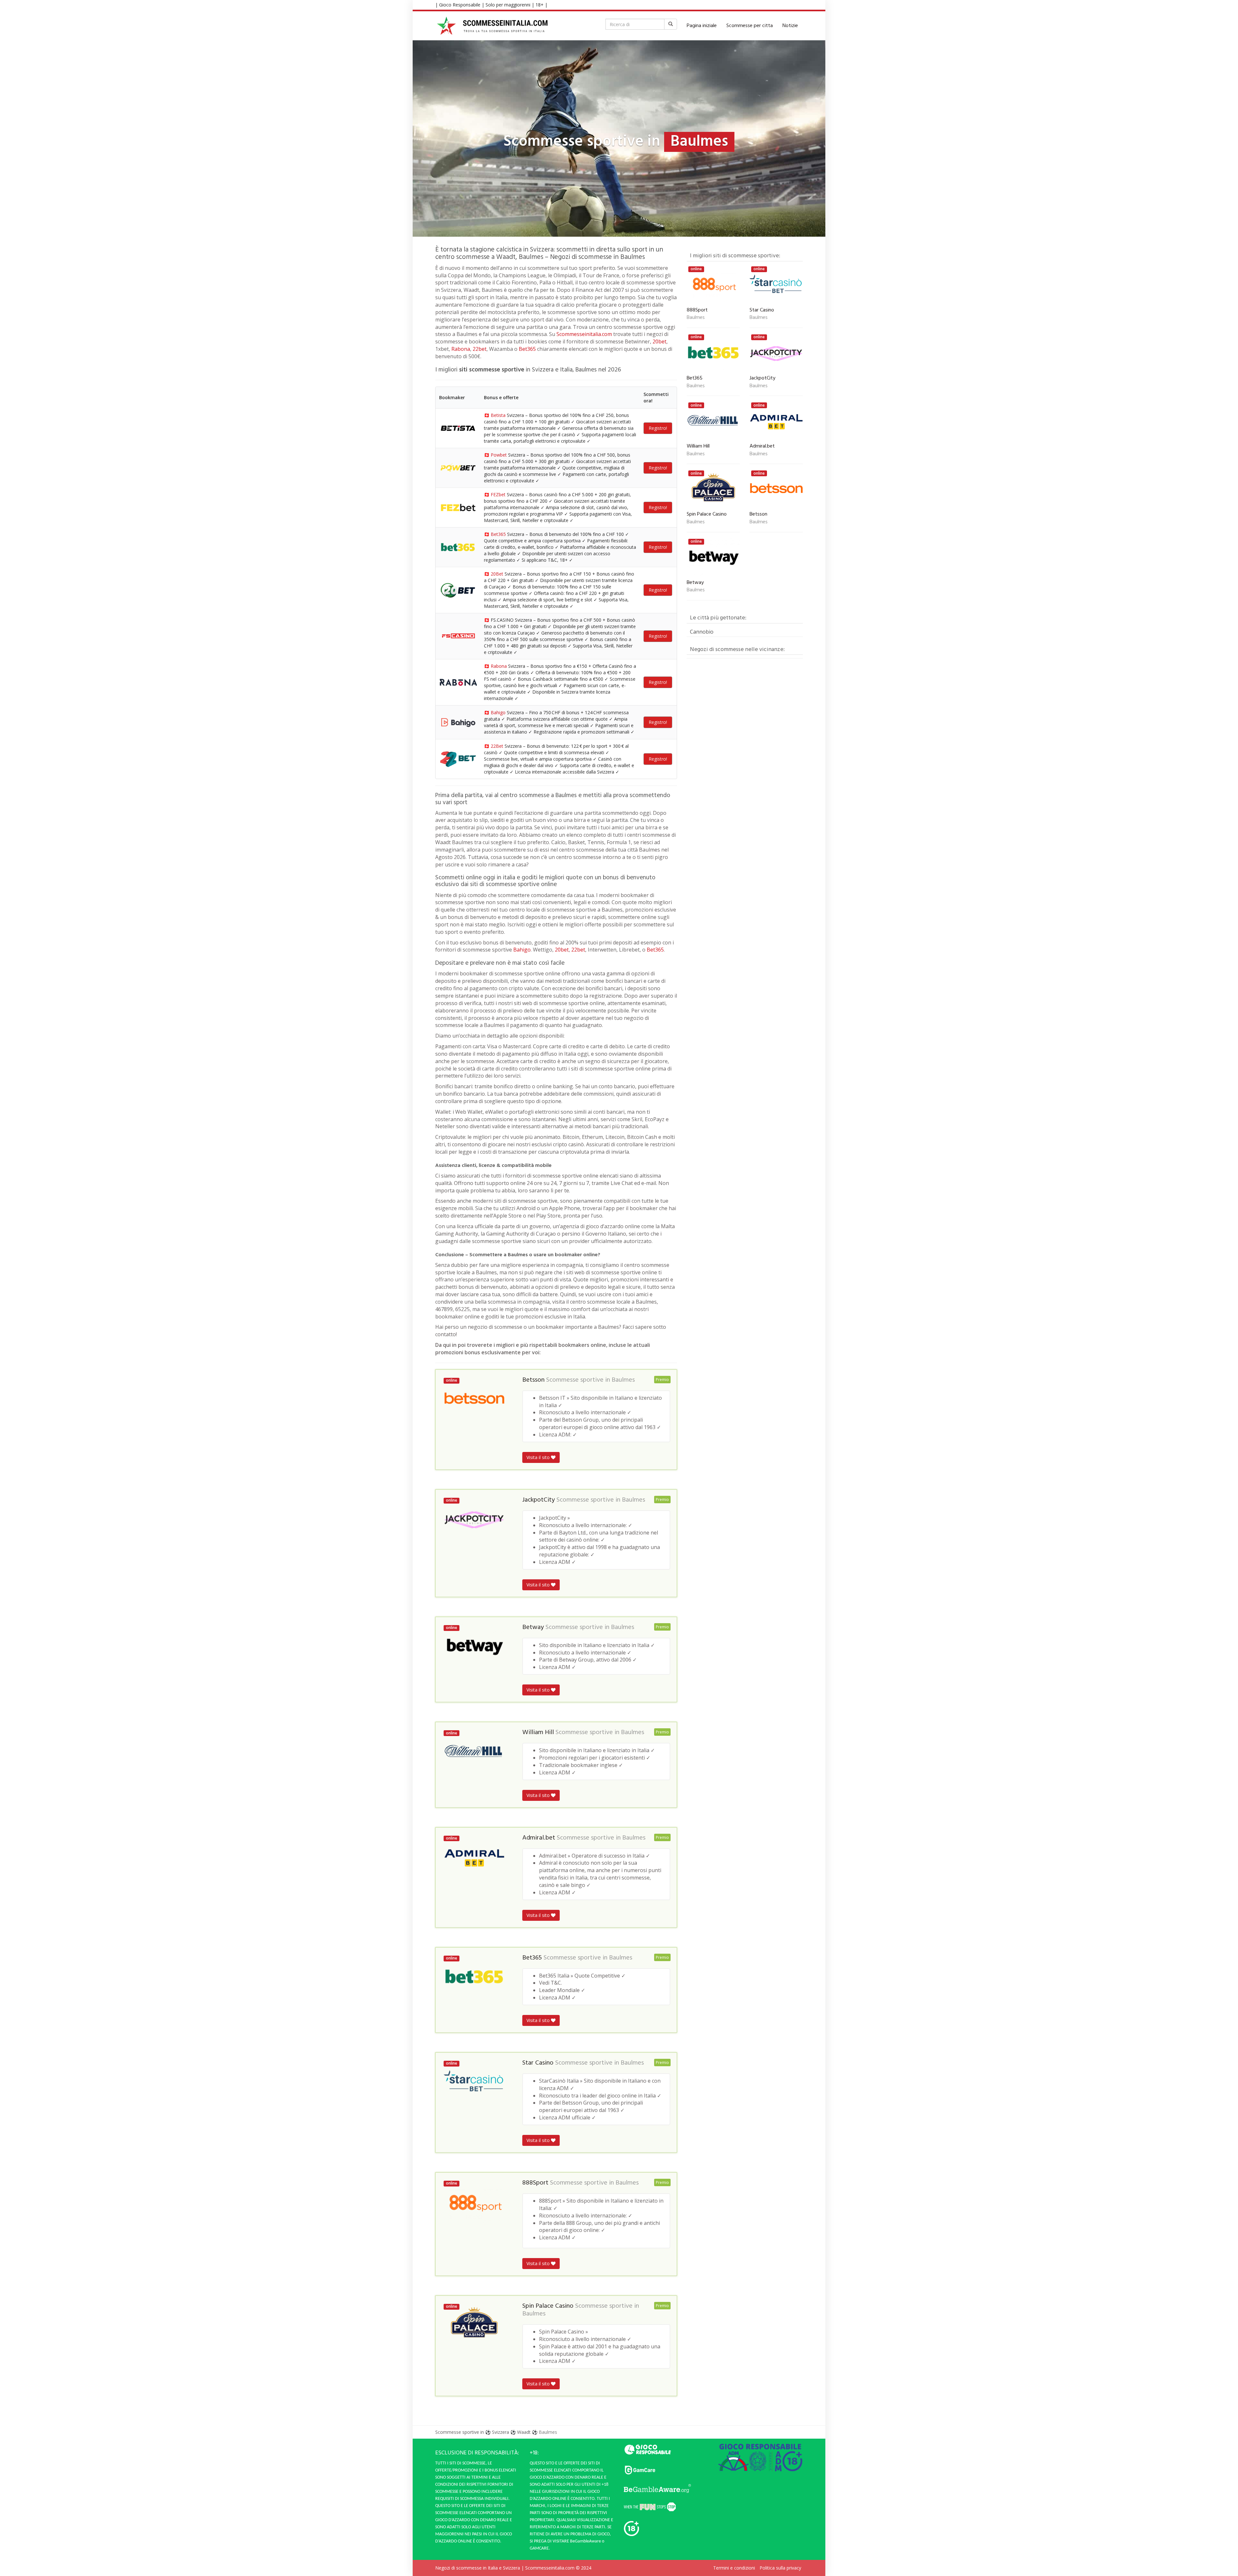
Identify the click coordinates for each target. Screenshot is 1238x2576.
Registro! (658, 428)
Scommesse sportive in (460, 2432)
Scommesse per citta (750, 26)
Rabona (461, 349)
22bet (480, 349)
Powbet (499, 455)
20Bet (497, 574)
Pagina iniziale (702, 26)
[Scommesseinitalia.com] (492, 26)
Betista (498, 415)
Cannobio (702, 632)
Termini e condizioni (734, 2568)
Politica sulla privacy (780, 2568)
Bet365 (527, 349)
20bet (659, 341)
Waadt (524, 2432)
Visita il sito (539, 1457)
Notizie (790, 26)
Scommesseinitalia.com (584, 334)
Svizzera (501, 2432)
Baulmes (623, 1380)
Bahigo (498, 712)
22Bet (497, 746)
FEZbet (498, 494)
